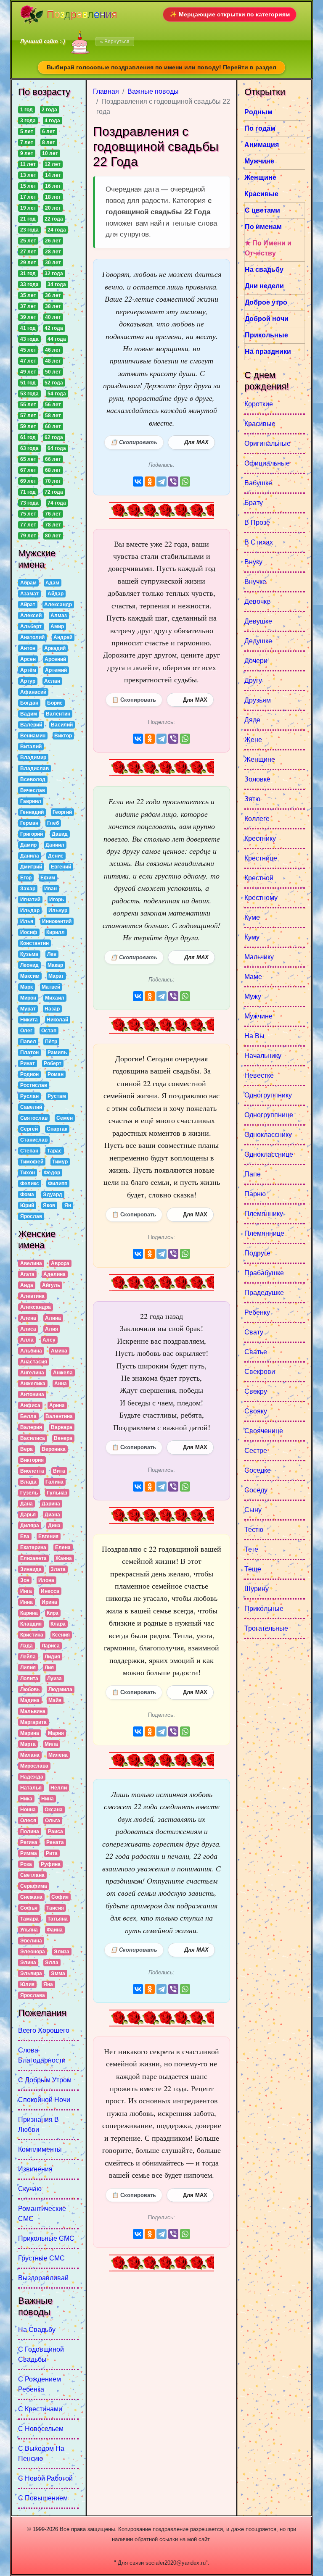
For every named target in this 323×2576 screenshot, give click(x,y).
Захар (28, 889)
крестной (259, 878)
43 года (29, 339)
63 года (29, 448)
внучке (255, 582)
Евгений (61, 867)
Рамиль (57, 1053)
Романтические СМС (42, 2214)
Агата (27, 1274)
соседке (258, 1470)
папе (253, 1174)
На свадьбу (37, 2330)
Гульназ (57, 1493)
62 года (54, 437)
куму (252, 937)
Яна (48, 1984)
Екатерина (33, 1547)
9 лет (27, 153)
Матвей (51, 987)
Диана (52, 1515)
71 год (28, 492)
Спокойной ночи (44, 2100)
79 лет (28, 536)
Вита (59, 1471)
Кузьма (29, 954)
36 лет (53, 295)
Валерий (31, 725)
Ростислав (34, 1085)
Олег (26, 1031)
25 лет (28, 241)
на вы (254, 1036)
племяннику (264, 1214)
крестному (261, 898)
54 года (57, 394)
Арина (57, 1405)
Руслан (29, 1096)
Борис (55, 703)
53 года (29, 394)
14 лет (53, 175)
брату (254, 503)
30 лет (53, 263)
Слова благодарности (42, 2055)
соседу (256, 1490)
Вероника (54, 1449)
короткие (259, 404)
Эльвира (31, 1973)
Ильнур (58, 910)
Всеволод (33, 779)
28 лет (53, 252)
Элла (52, 1963)
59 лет (28, 426)
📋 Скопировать (134, 442)
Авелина (31, 1263)
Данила (30, 856)
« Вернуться (115, 42)
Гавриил (31, 801)
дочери (256, 661)
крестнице (261, 858)
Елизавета (33, 1558)
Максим (30, 976)
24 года (57, 230)
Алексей (31, 616)
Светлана (32, 1875)
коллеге (257, 819)
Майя (55, 1700)
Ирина (49, 1602)
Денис (56, 856)
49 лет (28, 372)
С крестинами (40, 2409)
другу (253, 680)
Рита (52, 1853)
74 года (57, 503)
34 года (57, 284)
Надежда (32, 1777)
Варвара (62, 1427)
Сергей (29, 1129)
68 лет (53, 470)
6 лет (49, 132)
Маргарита (33, 1722)
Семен (65, 1118)
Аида (27, 1285)
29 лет (28, 263)
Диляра (30, 1526)
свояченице (264, 1431)
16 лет (53, 186)
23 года (29, 230)
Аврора (60, 1263)
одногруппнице (269, 1115)
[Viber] (173, 482)
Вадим (29, 714)
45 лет (28, 350)
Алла (27, 1340)
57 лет (28, 416)
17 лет (28, 197)
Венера (63, 1438)
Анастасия (34, 1362)
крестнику (260, 838)
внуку (253, 562)
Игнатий (30, 900)
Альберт (31, 626)
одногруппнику (268, 1095)
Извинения (35, 2169)
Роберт (53, 1063)
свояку (256, 1411)
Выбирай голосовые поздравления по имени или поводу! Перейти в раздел (161, 67)
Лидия (52, 1657)
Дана (26, 1504)
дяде (252, 720)
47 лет (28, 361)
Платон (29, 1053)
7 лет (27, 142)
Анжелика (33, 1384)
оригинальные (267, 443)
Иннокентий (57, 921)
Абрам (28, 583)
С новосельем (41, 2429)
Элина (28, 1963)
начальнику (263, 1056)
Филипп (58, 1184)
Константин (34, 943)
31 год (28, 274)
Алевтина (32, 1296)
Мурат (28, 1009)
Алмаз (59, 616)
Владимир (33, 758)
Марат (56, 976)
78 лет (53, 525)
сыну (253, 1510)
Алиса (28, 1329)
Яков (49, 1205)
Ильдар (30, 910)
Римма (29, 1853)
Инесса (50, 1591)
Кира (53, 1613)
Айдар (56, 594)
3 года (28, 121)
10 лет (50, 153)
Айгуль (51, 1285)
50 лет (53, 372)
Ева (25, 1537)
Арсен (28, 659)
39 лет (28, 317)
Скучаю (30, 2189)
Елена (63, 1547)
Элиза (62, 1952)
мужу (253, 996)
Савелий (31, 1107)
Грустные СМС (41, 2258)
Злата (58, 1569)
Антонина (32, 1395)
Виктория (32, 1460)
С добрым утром (45, 2080)
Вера (26, 1449)
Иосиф (29, 932)
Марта (28, 1744)
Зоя (25, 1580)
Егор (26, 878)
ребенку (257, 1312)
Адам (52, 583)
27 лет (28, 252)
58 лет (53, 416)
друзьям (258, 700)
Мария (56, 1733)
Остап (49, 1031)
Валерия (31, 1427)
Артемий (56, 670)
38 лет (53, 306)
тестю (254, 1530)
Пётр (51, 1042)
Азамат (29, 594)
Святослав (34, 1118)
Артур (28, 681)
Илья (27, 921)
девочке (257, 601)
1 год (26, 110)
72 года (54, 492)
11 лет (28, 164)
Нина (48, 1799)
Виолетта (32, 1471)
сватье (256, 1352)
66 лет (53, 459)
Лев (52, 954)
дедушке (258, 641)
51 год (28, 383)
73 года (29, 503)
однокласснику (268, 1135)
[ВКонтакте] (138, 482)
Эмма (58, 1973)
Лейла (28, 1657)
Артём (28, 670)
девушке (258, 621)
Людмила (60, 1689)
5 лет (27, 132)
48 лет (53, 361)
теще (253, 1569)
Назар (52, 1009)
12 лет (53, 164)
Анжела (63, 1373)
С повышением (43, 2498)
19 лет (28, 208)
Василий (62, 725)
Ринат (28, 1063)
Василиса (33, 1438)
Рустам (57, 1096)
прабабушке (264, 1273)
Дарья (28, 1515)
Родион (29, 1074)
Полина (30, 1831)
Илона (46, 1580)
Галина (54, 1482)
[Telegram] (161, 482)
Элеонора (33, 1952)
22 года (54, 219)
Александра (36, 1307)
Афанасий (33, 692)
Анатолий (32, 637)
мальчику (259, 957)
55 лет (28, 405)
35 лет (28, 295)
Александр (58, 605)
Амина (59, 1351)
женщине (260, 759)
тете (251, 1549)
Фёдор (52, 1173)
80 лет (53, 536)
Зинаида (31, 1569)
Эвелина (31, 1941)
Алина (53, 1318)
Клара (58, 1624)
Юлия (27, 1984)
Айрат (28, 605)
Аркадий (55, 648)
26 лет (53, 241)
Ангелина (32, 1373)
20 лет (53, 208)
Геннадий (32, 812)
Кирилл (56, 932)
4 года (52, 121)
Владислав (34, 768)
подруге (257, 1253)
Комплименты (40, 2149)
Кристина (32, 1635)
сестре (256, 1451)
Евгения (48, 1537)
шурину (257, 1589)
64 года (57, 448)
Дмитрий (31, 867)
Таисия (55, 1908)
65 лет (28, 459)
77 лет (28, 525)
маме (253, 977)
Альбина (31, 1351)
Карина (29, 1613)
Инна (26, 1602)
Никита (29, 1020)
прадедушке (264, 1293)
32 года (54, 274)
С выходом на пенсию (41, 2454)
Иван (50, 889)
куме (252, 917)
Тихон (28, 1173)
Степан (29, 1151)
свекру (256, 1391)
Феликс (30, 1184)
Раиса (56, 1831)
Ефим (48, 878)
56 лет (53, 405)
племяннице (264, 1233)
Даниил (55, 845)
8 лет (49, 142)
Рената (55, 1842)
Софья (29, 1908)
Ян (68, 1205)
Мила (51, 1744)
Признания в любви (38, 2125)
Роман (56, 1074)
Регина (29, 1842)
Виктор (63, 736)
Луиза (54, 1679)
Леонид (29, 965)
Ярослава (33, 1995)
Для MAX (196, 442)
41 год (28, 328)
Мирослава (34, 1766)
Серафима (34, 1886)
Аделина (54, 1274)
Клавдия (31, 1624)
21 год (28, 219)
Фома (27, 1195)
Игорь (57, 900)
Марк (26, 987)
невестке (259, 1075)
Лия (49, 1668)
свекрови (260, 1372)
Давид (60, 834)
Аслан (52, 681)
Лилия (28, 1668)
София (60, 1897)
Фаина (55, 1930)
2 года (49, 110)
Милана (30, 1755)
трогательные (266, 1628)
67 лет (28, 470)
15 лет (28, 186)
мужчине (258, 1016)
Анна (61, 1384)
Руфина (51, 1864)
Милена (58, 1755)
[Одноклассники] (150, 482)
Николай (57, 1020)
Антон (28, 648)
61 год (28, 437)
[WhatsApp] (185, 482)
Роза (26, 1864)
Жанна (64, 1558)
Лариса (51, 1646)
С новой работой (45, 2478)
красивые (260, 424)
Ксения (61, 1635)
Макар (55, 965)
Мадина (30, 1700)
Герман (29, 823)
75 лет (28, 514)
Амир (57, 626)
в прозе (257, 522)
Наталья (31, 1788)
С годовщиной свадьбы (41, 2354)
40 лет (53, 317)
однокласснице (269, 1154)
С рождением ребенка (40, 2384)
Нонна (28, 1810)
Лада (26, 1646)
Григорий (32, 834)
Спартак (57, 1129)
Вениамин (33, 736)
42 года (54, 328)
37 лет (28, 306)
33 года (29, 284)
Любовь (30, 1689)
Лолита (29, 1679)
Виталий (31, 747)
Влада (28, 1482)
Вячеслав (33, 790)
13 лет (28, 175)
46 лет (53, 350)
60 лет (53, 426)
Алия (52, 1329)
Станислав (34, 1140)
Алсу (49, 1340)
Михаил (55, 998)
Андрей (63, 637)
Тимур (60, 1162)
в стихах (259, 542)
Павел (28, 1042)
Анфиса (30, 1405)
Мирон (28, 998)
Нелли (59, 1788)
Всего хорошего (44, 2030)
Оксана (54, 1810)
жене (253, 740)
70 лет (53, 481)
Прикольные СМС (46, 2238)
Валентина (59, 1416)
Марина (30, 1733)
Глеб (53, 823)
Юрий (27, 1205)
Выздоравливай (43, 2278)
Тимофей (32, 1162)
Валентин (58, 714)
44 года (57, 339)
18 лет (53, 197)
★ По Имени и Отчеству (268, 248)
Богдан (29, 703)
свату (254, 1332)
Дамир (28, 845)
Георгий (62, 812)
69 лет (28, 481)
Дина (54, 1526)
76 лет (53, 514)
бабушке (258, 483)
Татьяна (58, 1919)
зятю (252, 799)
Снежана (31, 1897)
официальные (267, 463)
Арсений (55, 659)
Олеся (28, 1821)
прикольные (264, 1609)
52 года (54, 383)
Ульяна (29, 1930)
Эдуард (53, 1195)
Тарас (54, 1151)
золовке (257, 779)
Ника (26, 1799)
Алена (28, 1318)
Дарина (51, 1504)
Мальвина (33, 1711)
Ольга (53, 1821)
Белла (28, 1416)
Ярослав (31, 1216)
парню (255, 1194)
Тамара (29, 1919)
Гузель (29, 1493)
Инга (26, 1591)
